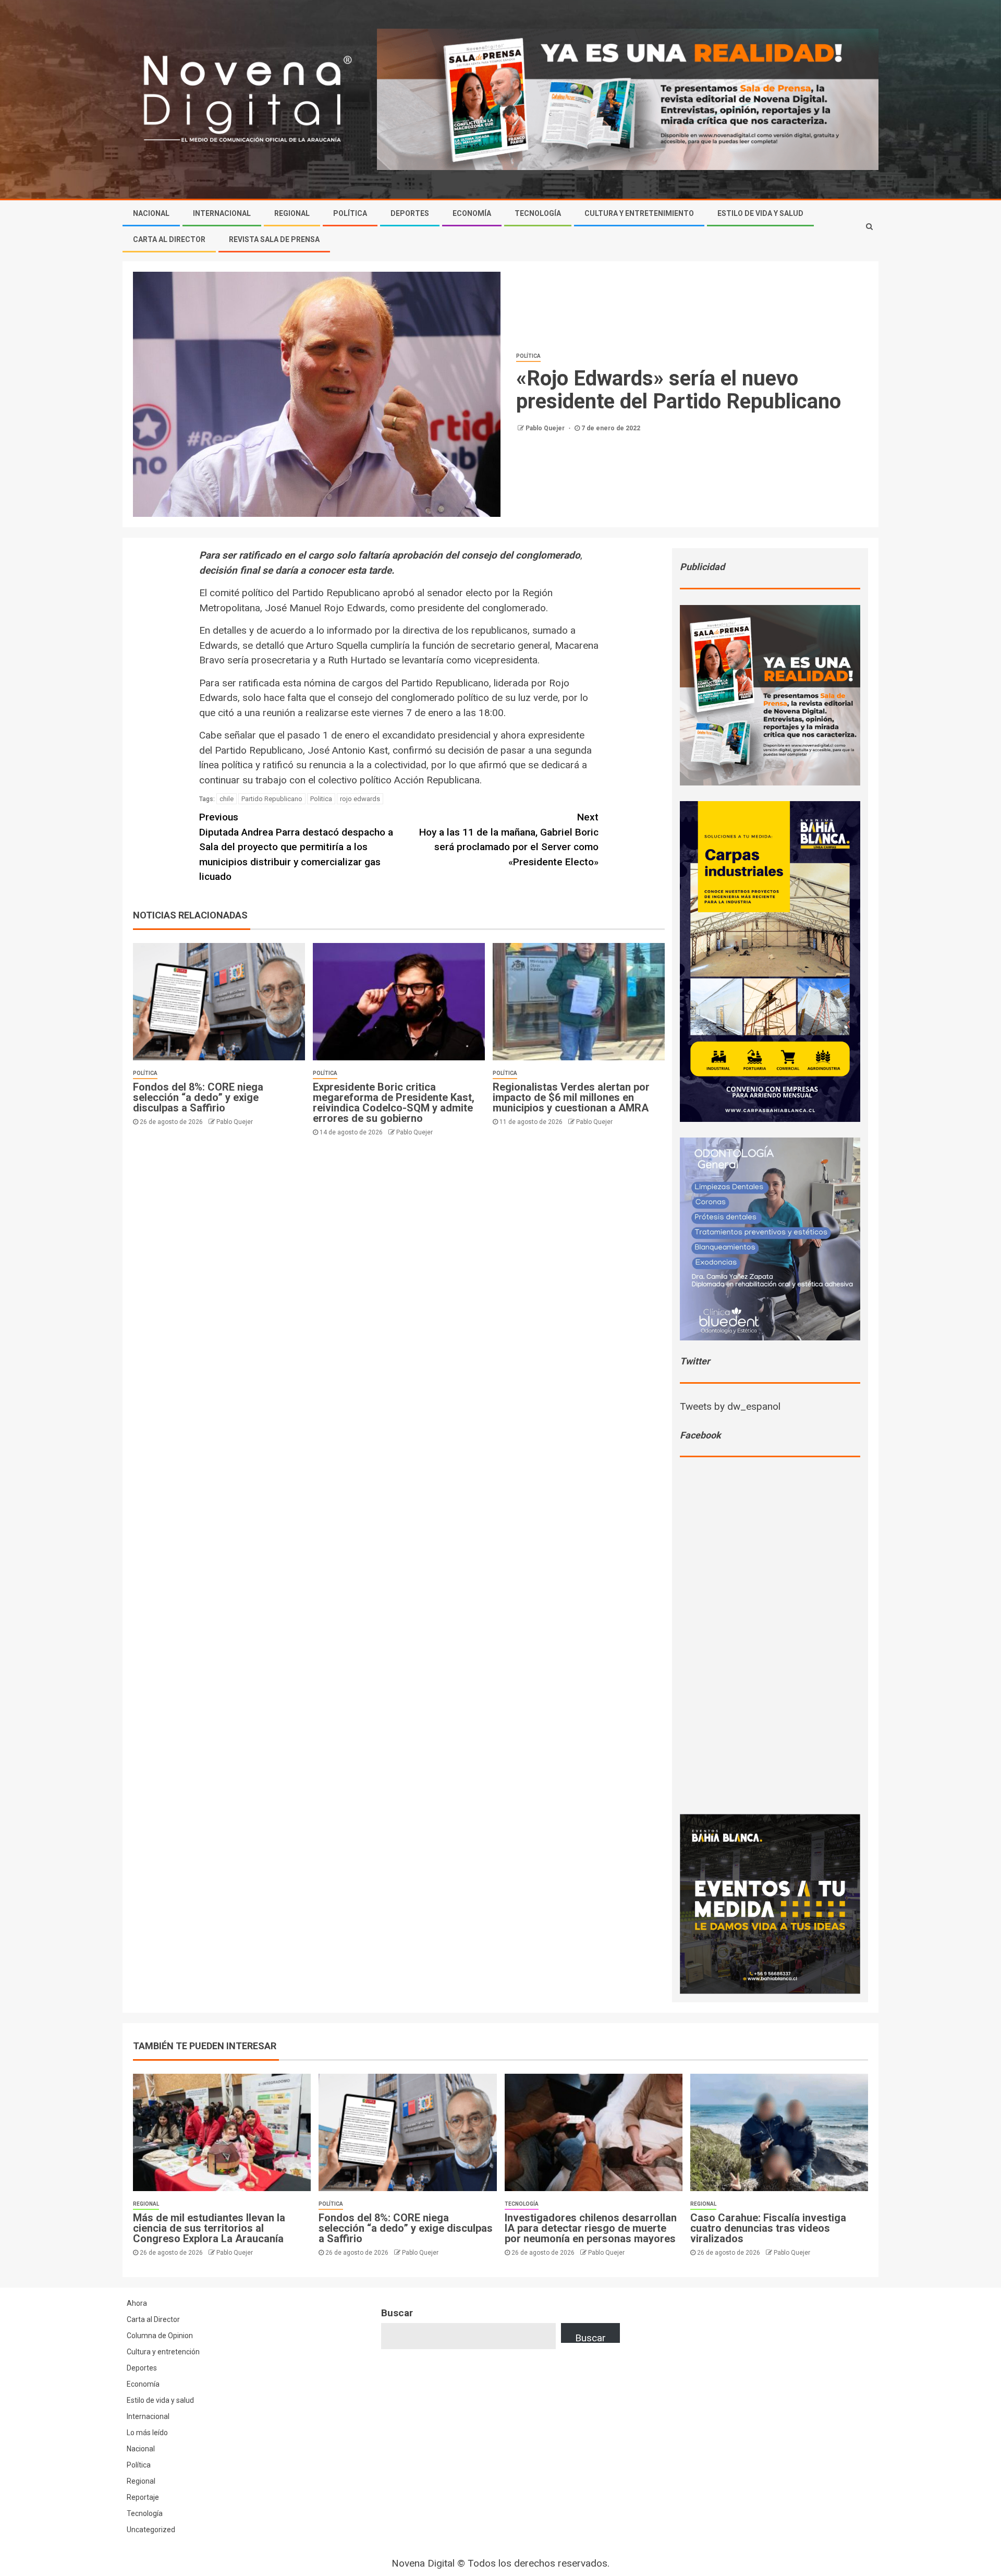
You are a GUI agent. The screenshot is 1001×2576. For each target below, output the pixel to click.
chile (227, 799)
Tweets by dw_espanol (730, 1406)
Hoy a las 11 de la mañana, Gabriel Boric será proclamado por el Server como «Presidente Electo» (509, 839)
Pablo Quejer (546, 428)
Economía (472, 213)
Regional (292, 213)
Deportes (410, 213)
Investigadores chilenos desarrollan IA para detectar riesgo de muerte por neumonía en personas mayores (591, 2228)
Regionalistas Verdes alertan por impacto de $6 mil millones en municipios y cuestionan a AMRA (571, 1097)
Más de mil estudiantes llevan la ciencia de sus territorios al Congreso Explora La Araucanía (209, 2228)
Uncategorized (151, 2530)
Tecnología (538, 213)
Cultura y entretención (163, 2352)
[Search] (869, 226)
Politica (321, 799)
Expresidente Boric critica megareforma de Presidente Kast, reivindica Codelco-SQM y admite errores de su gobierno (394, 1103)
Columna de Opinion (160, 2336)
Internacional (222, 213)
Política (350, 213)
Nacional (151, 213)
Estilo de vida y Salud (760, 213)
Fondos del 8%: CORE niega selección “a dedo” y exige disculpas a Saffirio (198, 1097)
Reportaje (143, 2497)
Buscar (397, 2313)
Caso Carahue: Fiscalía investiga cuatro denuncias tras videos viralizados (768, 2228)
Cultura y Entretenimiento (639, 213)
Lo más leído (147, 2433)
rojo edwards (360, 799)
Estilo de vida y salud (160, 2400)
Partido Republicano (272, 799)
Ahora (137, 2303)
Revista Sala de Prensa (274, 239)
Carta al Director (169, 239)
